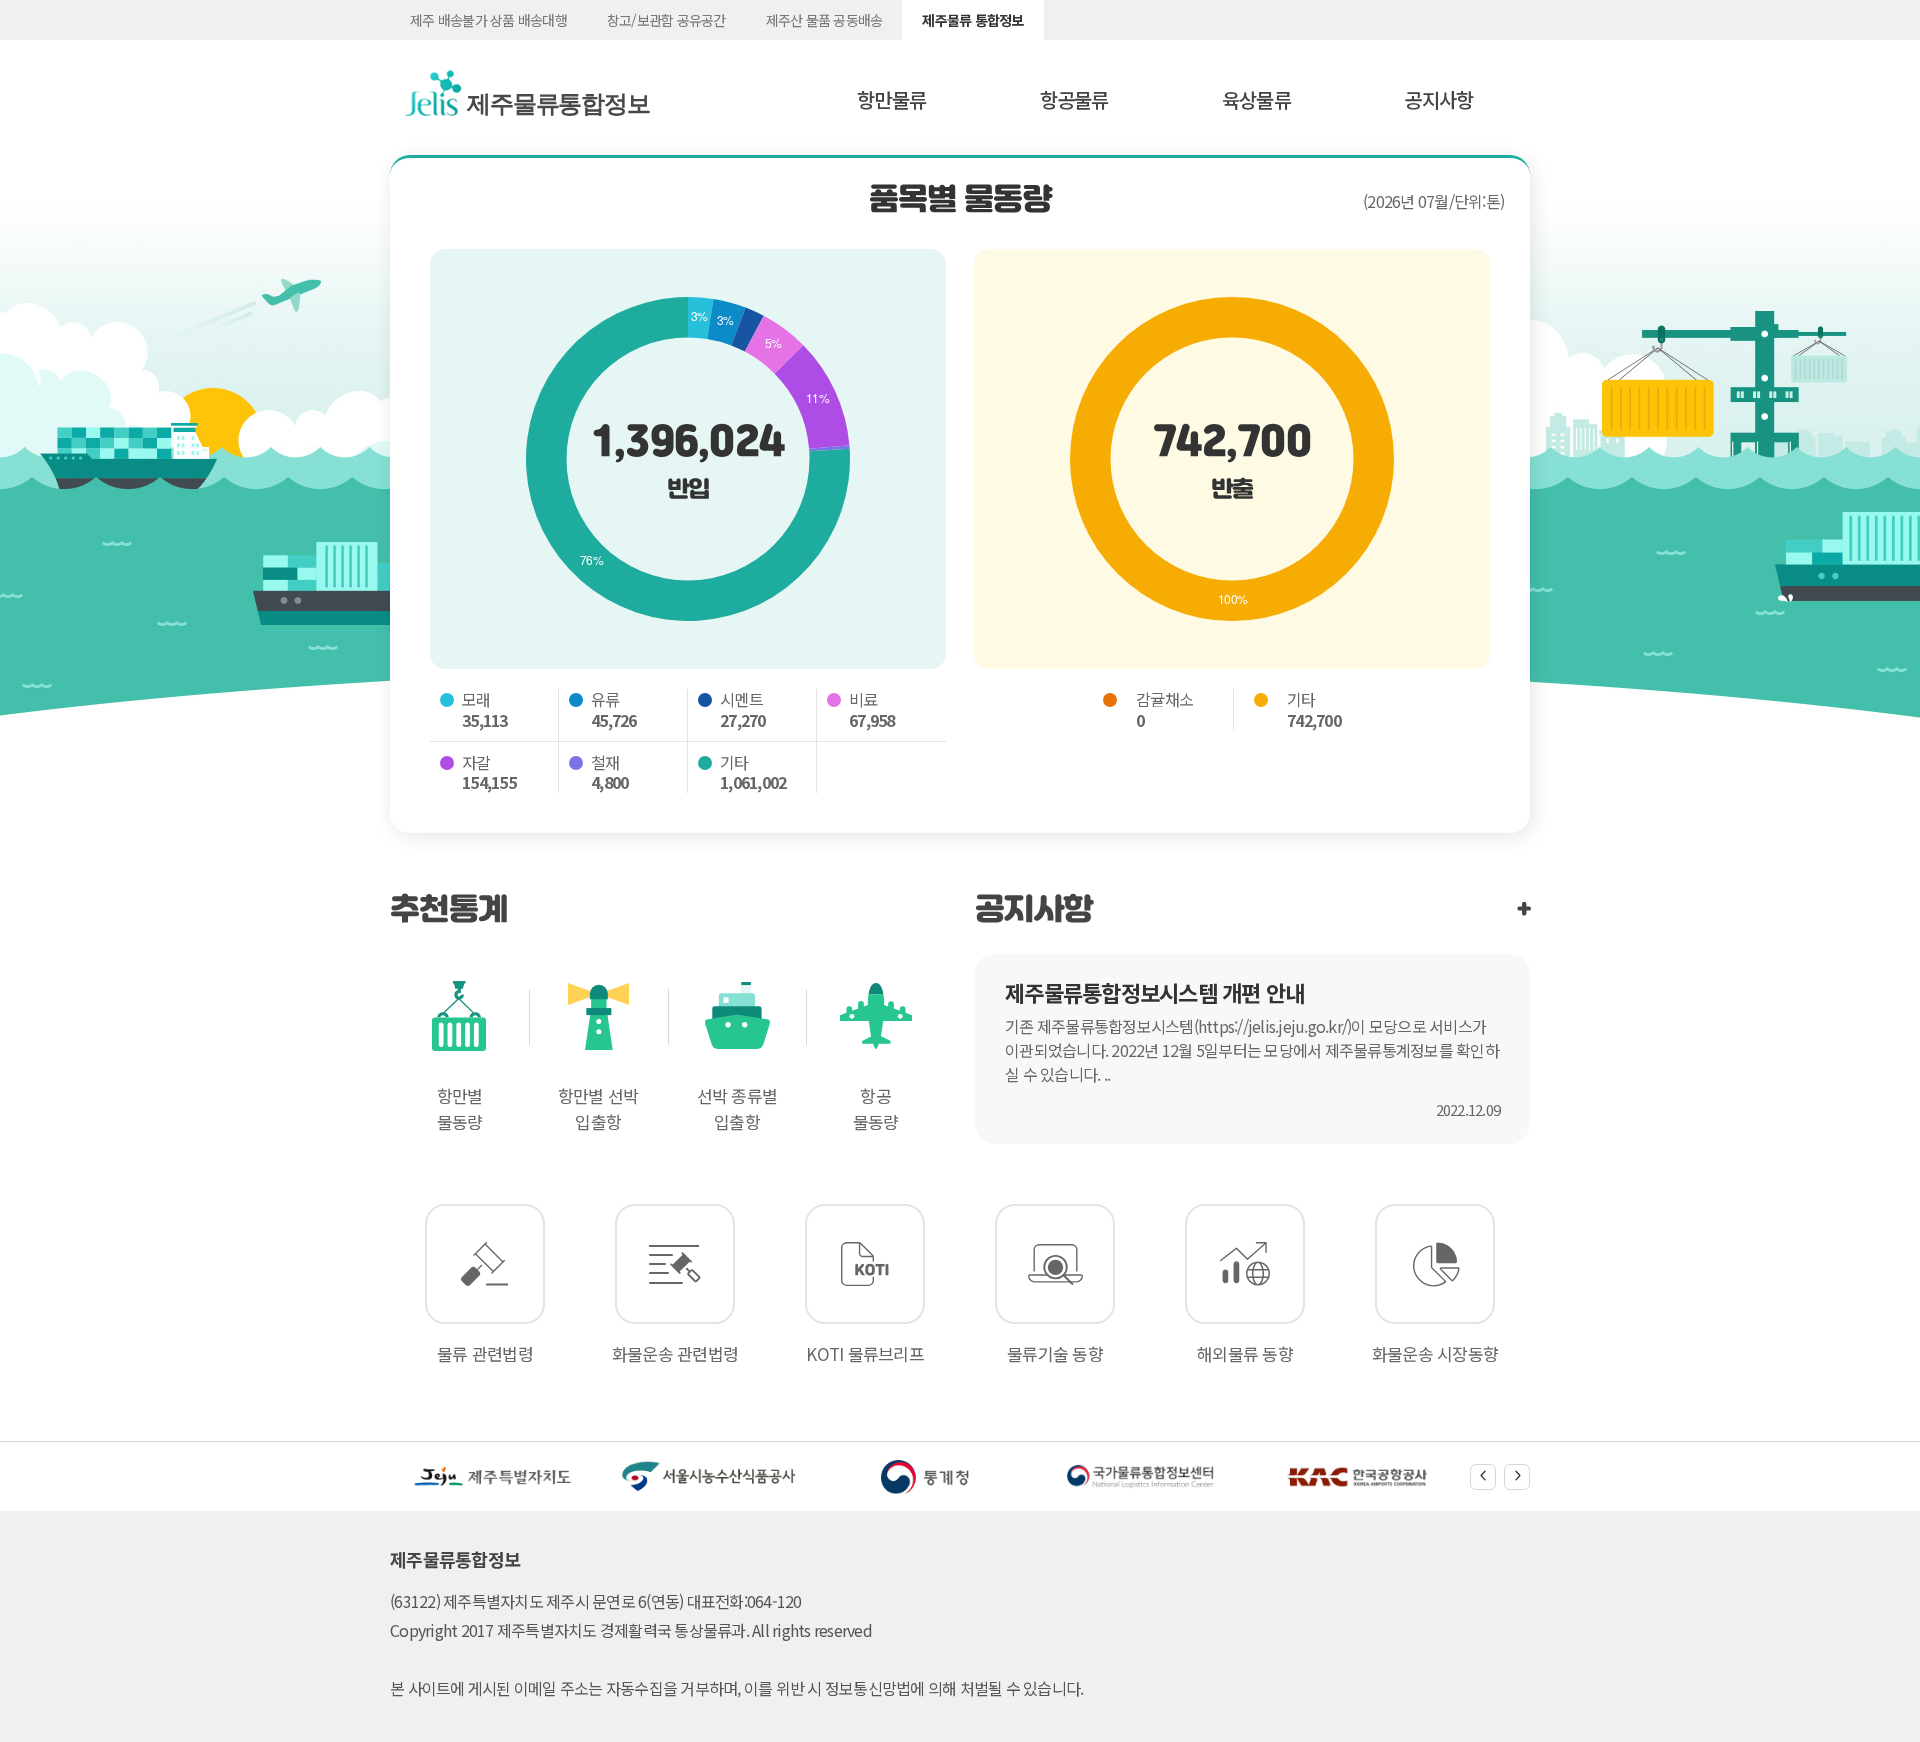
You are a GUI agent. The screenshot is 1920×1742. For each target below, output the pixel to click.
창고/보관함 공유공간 (666, 20)
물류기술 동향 (1055, 1353)
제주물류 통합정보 (972, 20)
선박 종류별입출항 (737, 1108)
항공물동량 (876, 1108)
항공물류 (1074, 99)
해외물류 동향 (1245, 1353)
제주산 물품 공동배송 (824, 20)
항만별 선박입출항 (598, 1108)
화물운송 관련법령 (675, 1353)
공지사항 (1438, 99)
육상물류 (1256, 99)
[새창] (493, 1477)
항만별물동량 (460, 1108)
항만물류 (891, 99)
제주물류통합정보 (548, 104)
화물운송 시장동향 (1435, 1353)
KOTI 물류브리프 (865, 1353)
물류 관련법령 (485, 1353)
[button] (1483, 1477)
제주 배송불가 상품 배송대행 (488, 20)
